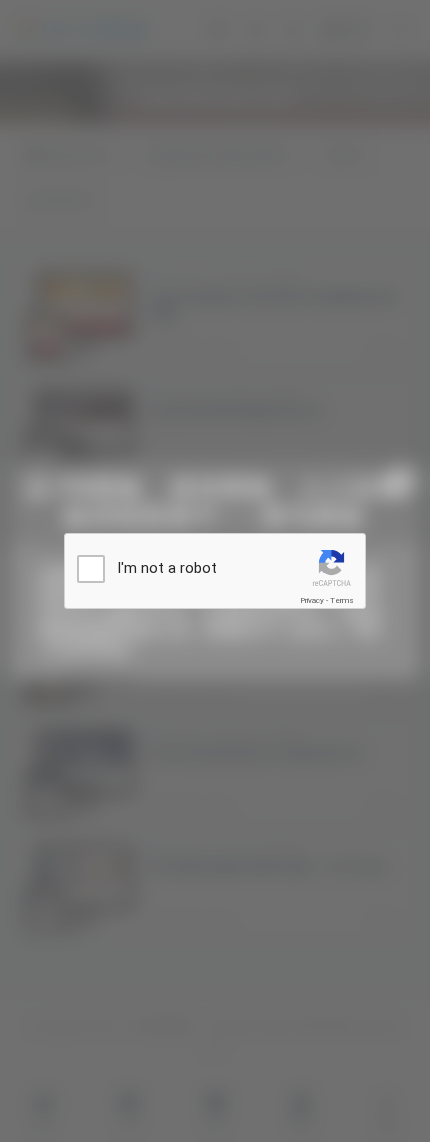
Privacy (312, 600)
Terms (342, 600)
